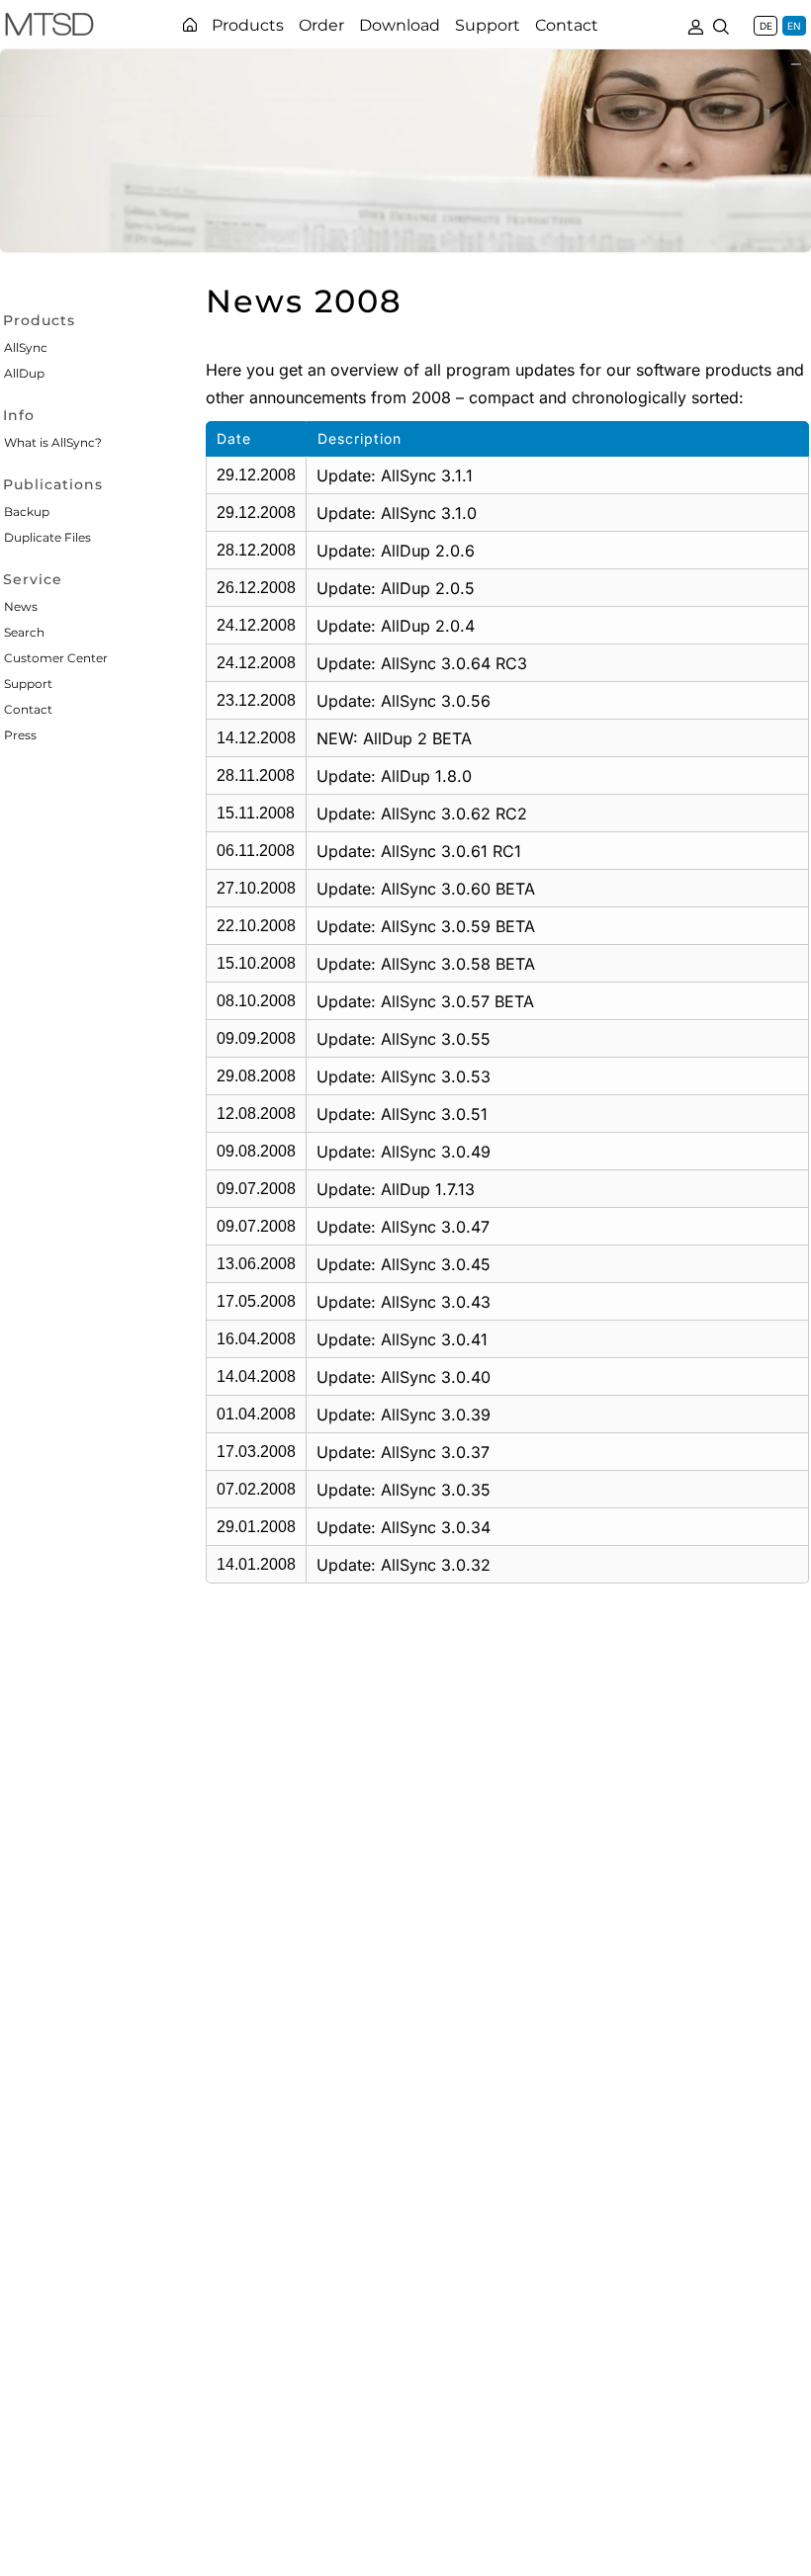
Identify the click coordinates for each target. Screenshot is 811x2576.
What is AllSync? (53, 442)
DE (766, 26)
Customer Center (56, 658)
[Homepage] (190, 25)
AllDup (24, 373)
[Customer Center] (695, 25)
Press (20, 735)
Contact (28, 709)
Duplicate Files (47, 537)
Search (24, 632)
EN (794, 26)
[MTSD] (49, 28)
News (21, 606)
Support (28, 684)
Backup (27, 512)
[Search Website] (721, 25)
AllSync (26, 347)
